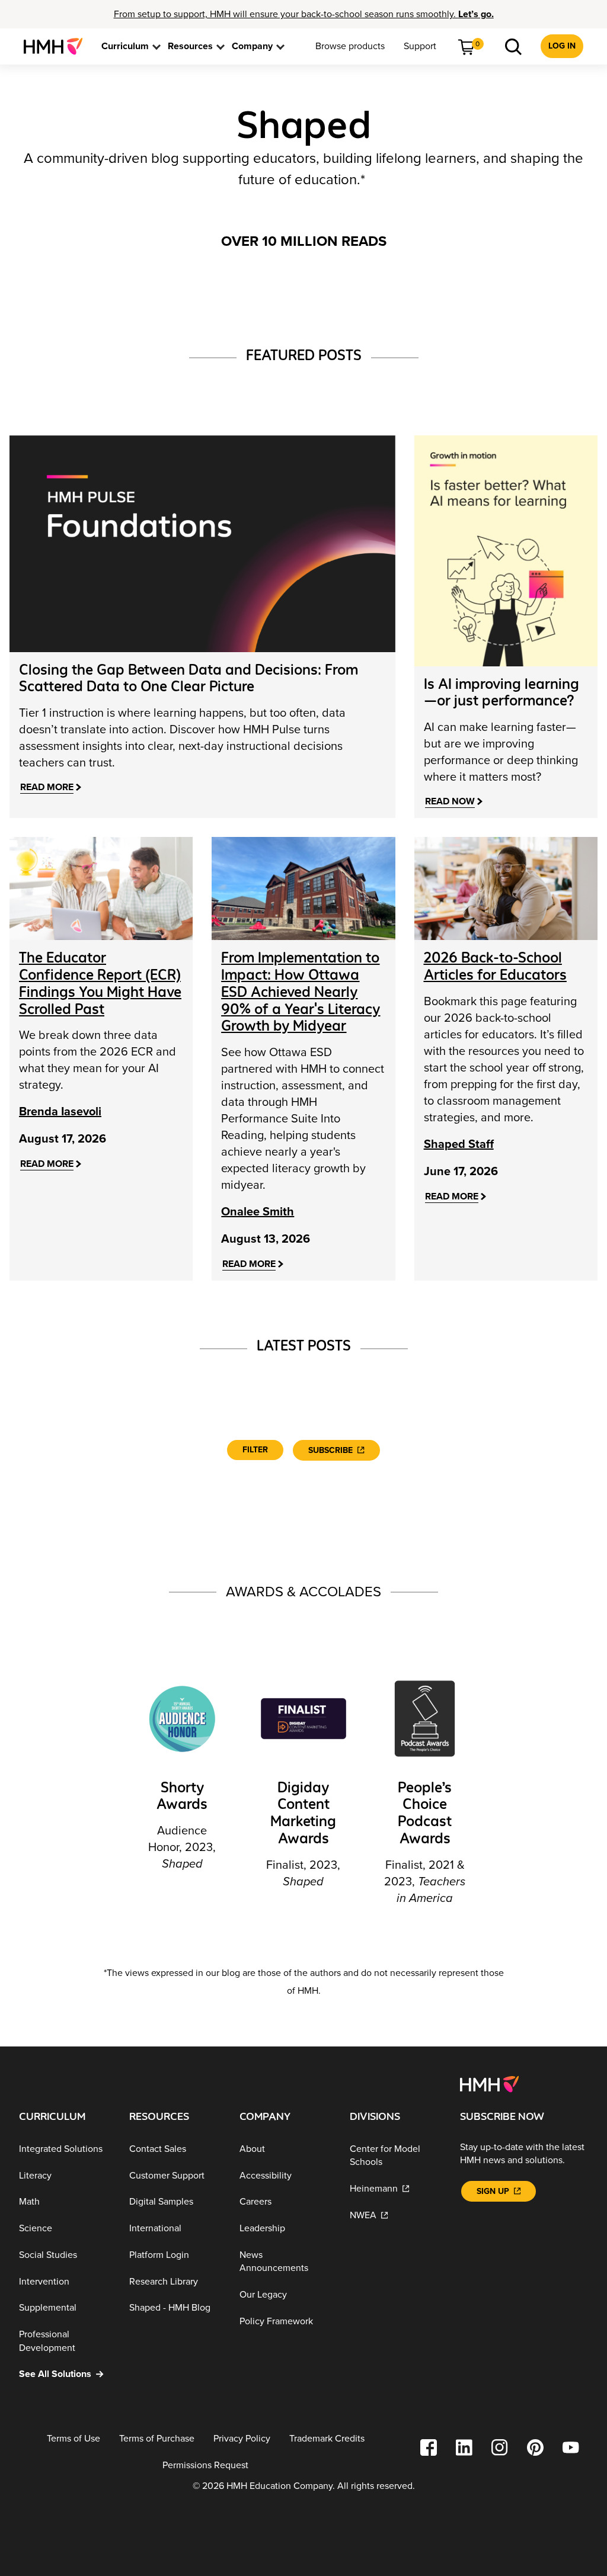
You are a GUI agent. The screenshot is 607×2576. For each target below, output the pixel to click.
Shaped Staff (459, 1144)
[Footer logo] (489, 2083)
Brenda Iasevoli (60, 1112)
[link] (58, 46)
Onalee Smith (258, 1212)
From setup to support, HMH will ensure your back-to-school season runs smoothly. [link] (304, 14)
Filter (255, 1450)
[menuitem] (58, 46)
